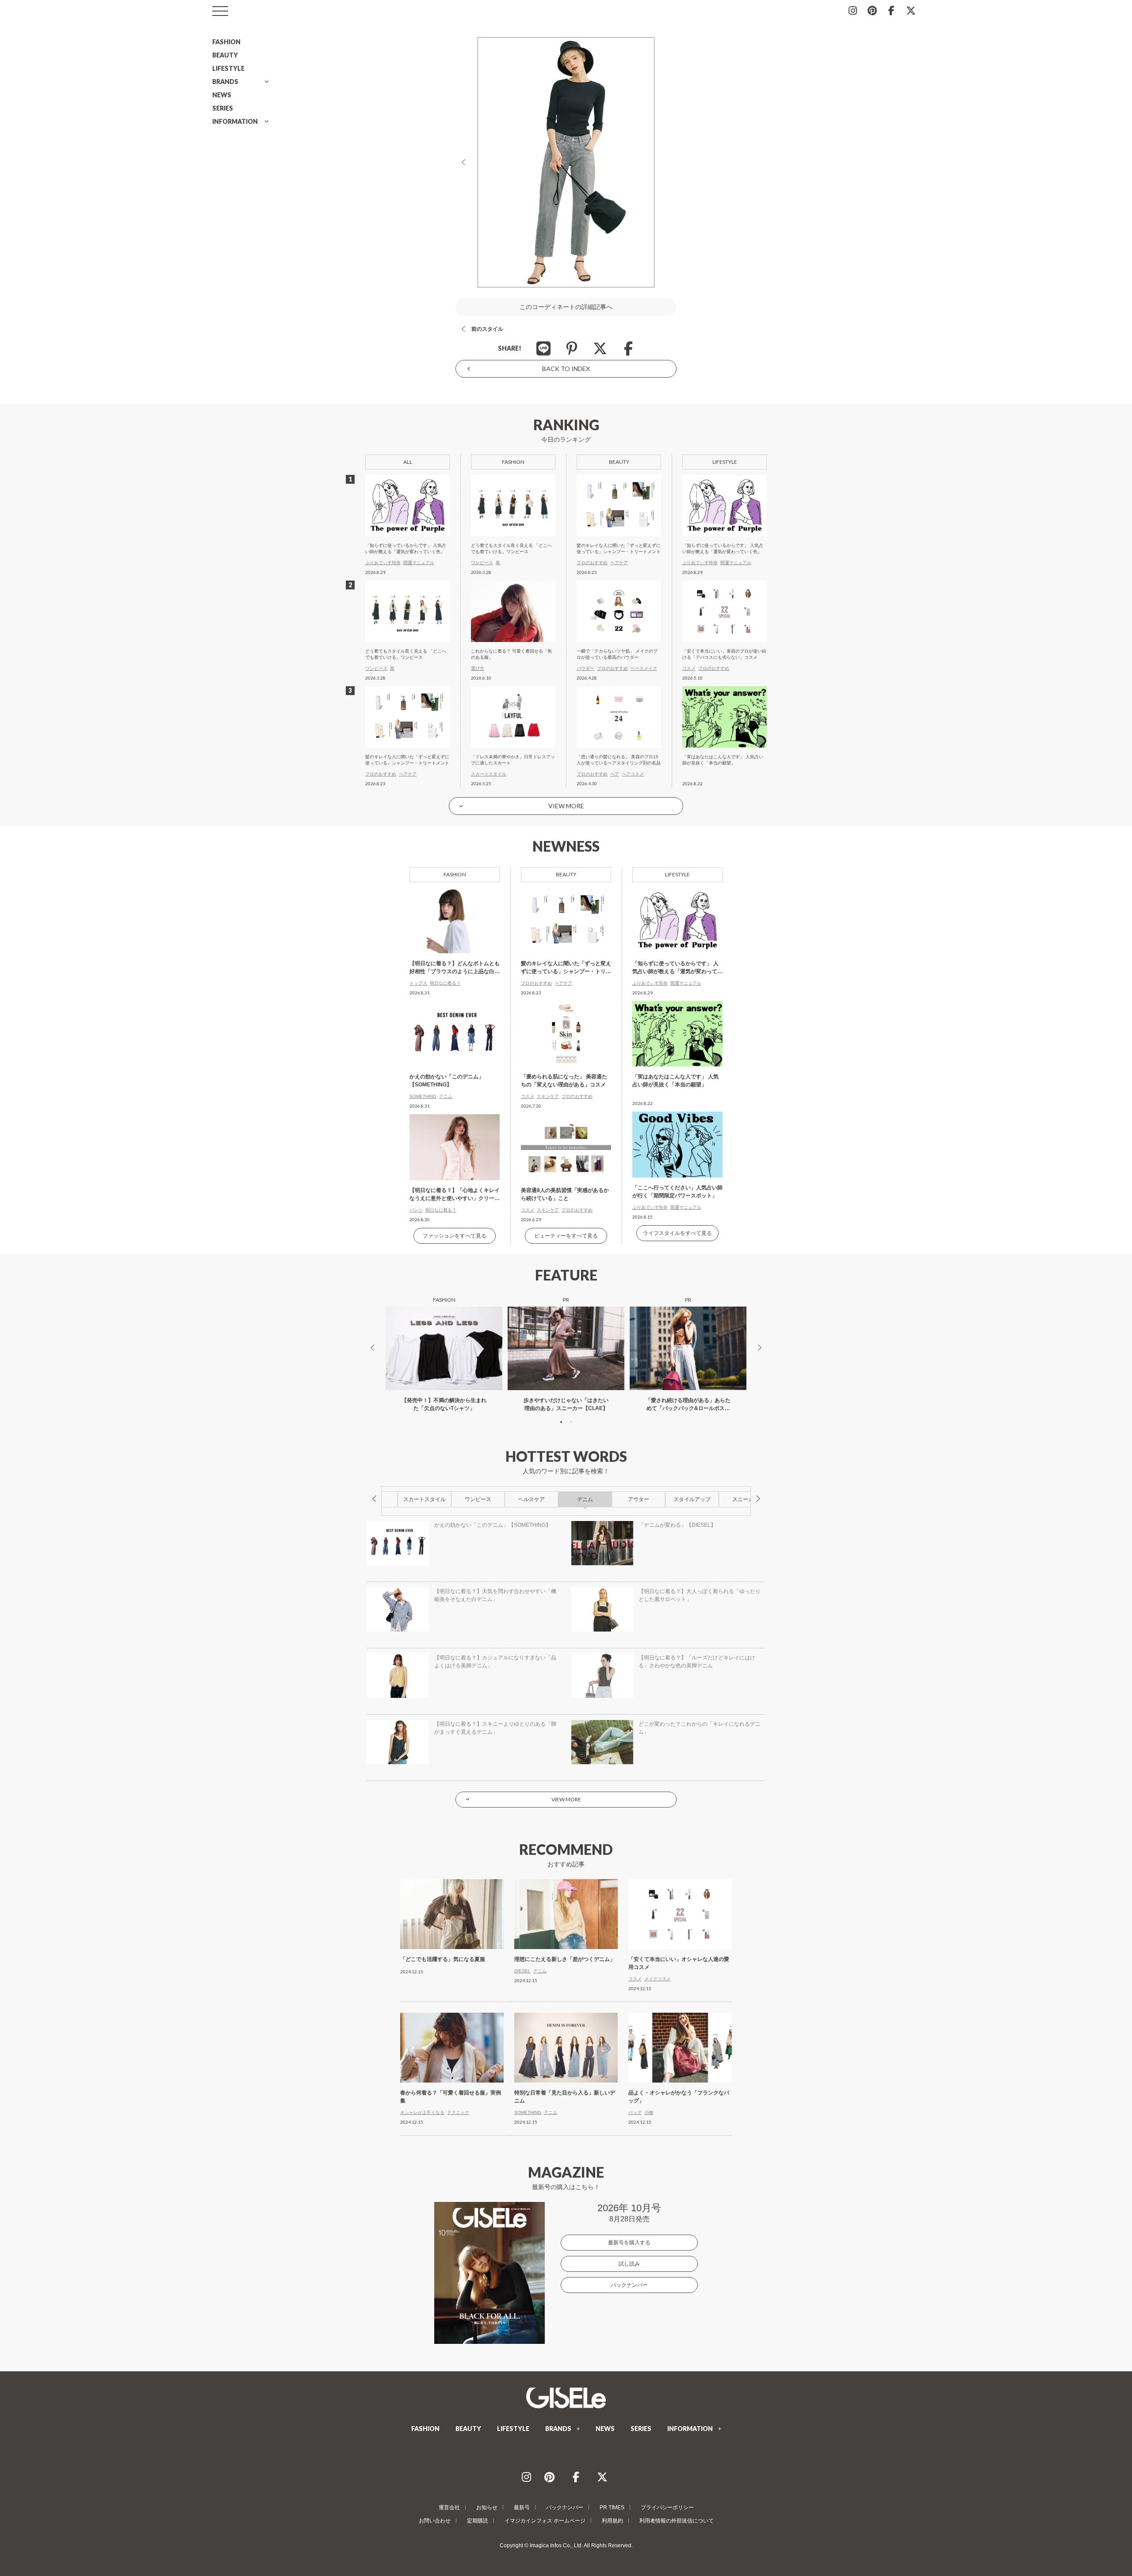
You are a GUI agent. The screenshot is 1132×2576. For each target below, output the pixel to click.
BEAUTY (225, 55)
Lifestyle (677, 874)
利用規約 (612, 2521)
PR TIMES (612, 2507)
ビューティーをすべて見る (566, 1236)
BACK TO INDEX (566, 369)
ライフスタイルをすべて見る (677, 1233)
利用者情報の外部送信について (677, 2521)
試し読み (629, 2264)
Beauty (566, 874)
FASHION (226, 42)
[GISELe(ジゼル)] (566, 2398)
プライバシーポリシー (667, 2507)
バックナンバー (629, 2285)
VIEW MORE (566, 806)
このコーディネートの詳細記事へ (566, 307)
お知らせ (487, 2507)
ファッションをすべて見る (455, 1236)
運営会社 (449, 2507)
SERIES (223, 108)
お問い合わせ (435, 2521)
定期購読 (478, 2521)
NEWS (222, 95)
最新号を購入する (629, 2243)
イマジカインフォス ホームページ (545, 2521)
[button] (561, 1422)
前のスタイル (487, 329)
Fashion (455, 874)
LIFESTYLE (228, 68)
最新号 (522, 2507)
